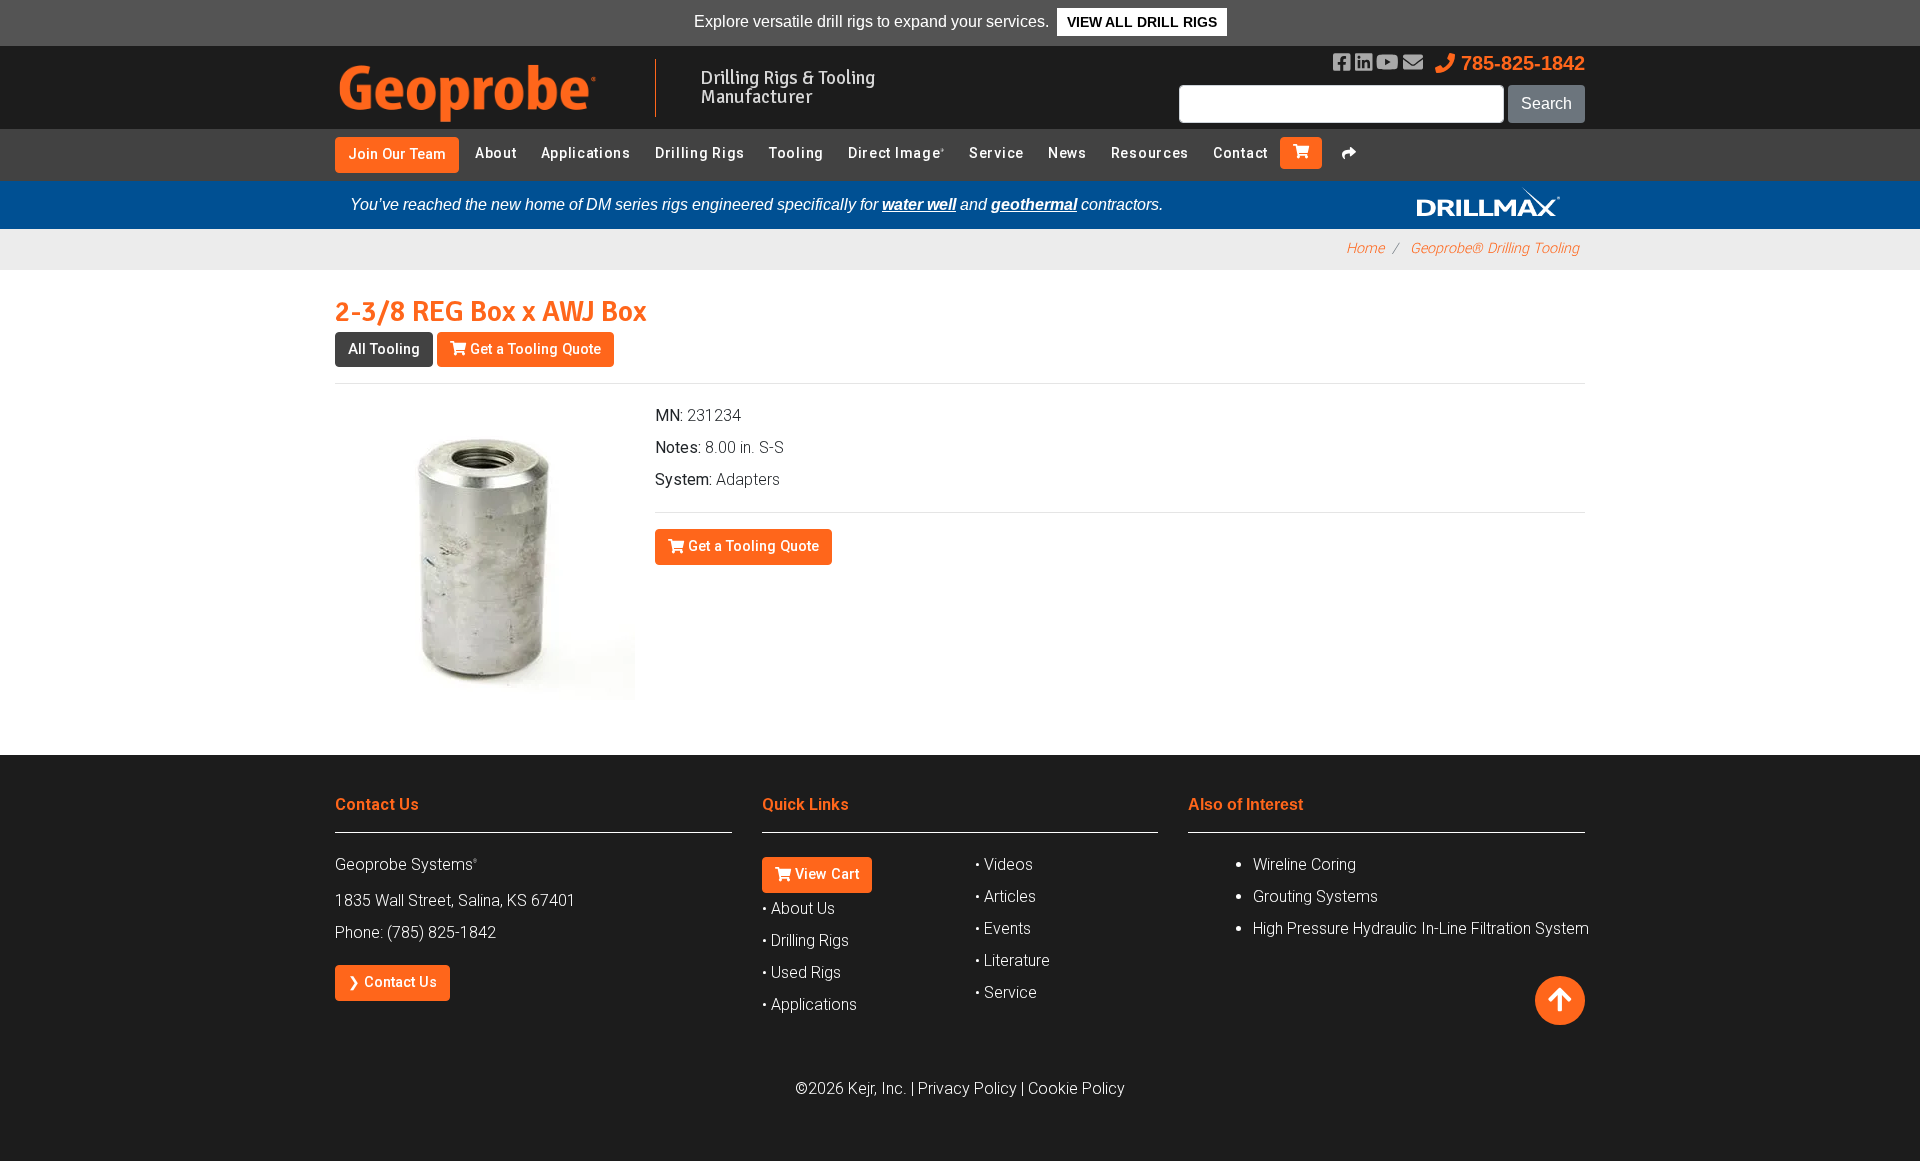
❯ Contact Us (392, 982)
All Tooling (384, 349)
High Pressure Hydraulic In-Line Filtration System (1421, 928)
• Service (1006, 992)
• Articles (1005, 896)
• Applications (809, 1004)
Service (996, 153)
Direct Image (896, 153)
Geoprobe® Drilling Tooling (1494, 248)
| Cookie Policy (1073, 1088)
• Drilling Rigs (805, 940)
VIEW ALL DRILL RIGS (1142, 22)
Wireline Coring (1304, 864)
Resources (1150, 153)
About (496, 153)
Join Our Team (397, 154)
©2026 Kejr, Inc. (851, 1088)
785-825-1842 (1520, 63)
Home (1365, 248)
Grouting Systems (1315, 896)
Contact (1240, 153)
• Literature (1012, 960)
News (1067, 153)
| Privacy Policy (964, 1088)
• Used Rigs (801, 972)
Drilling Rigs (700, 153)
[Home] (480, 125)
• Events (1003, 928)
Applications (586, 153)
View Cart (825, 874)
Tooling (796, 153)
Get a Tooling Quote (533, 349)
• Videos (1004, 864)
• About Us (798, 908)
